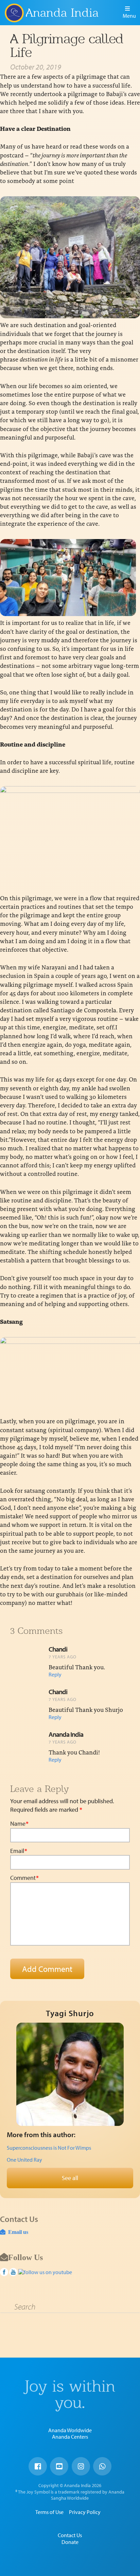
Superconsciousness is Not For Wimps (49, 2148)
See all (70, 2178)
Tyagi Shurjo (70, 2013)
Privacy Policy (85, 2512)
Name (19, 1824)
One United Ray (24, 2160)
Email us (17, 2232)
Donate (70, 2542)
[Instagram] (81, 2466)
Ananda (14, 13)
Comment (24, 1878)
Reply (55, 1674)
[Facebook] (38, 2466)
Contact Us (70, 2535)
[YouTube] (59, 2466)
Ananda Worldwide (70, 2430)
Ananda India (62, 13)
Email (19, 1851)
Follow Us (25, 2257)
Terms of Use (49, 2512)
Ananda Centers (70, 2437)
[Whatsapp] (102, 2466)
